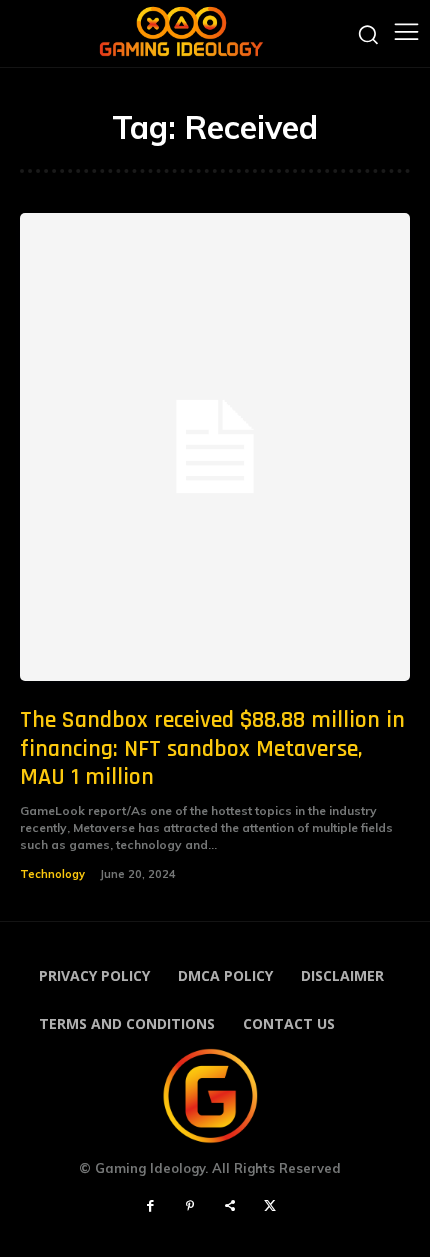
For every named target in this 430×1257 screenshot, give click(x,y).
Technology (52, 874)
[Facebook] (150, 1207)
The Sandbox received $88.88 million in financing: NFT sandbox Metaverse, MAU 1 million (212, 749)
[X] (270, 1207)
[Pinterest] (190, 1207)
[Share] (230, 1207)
